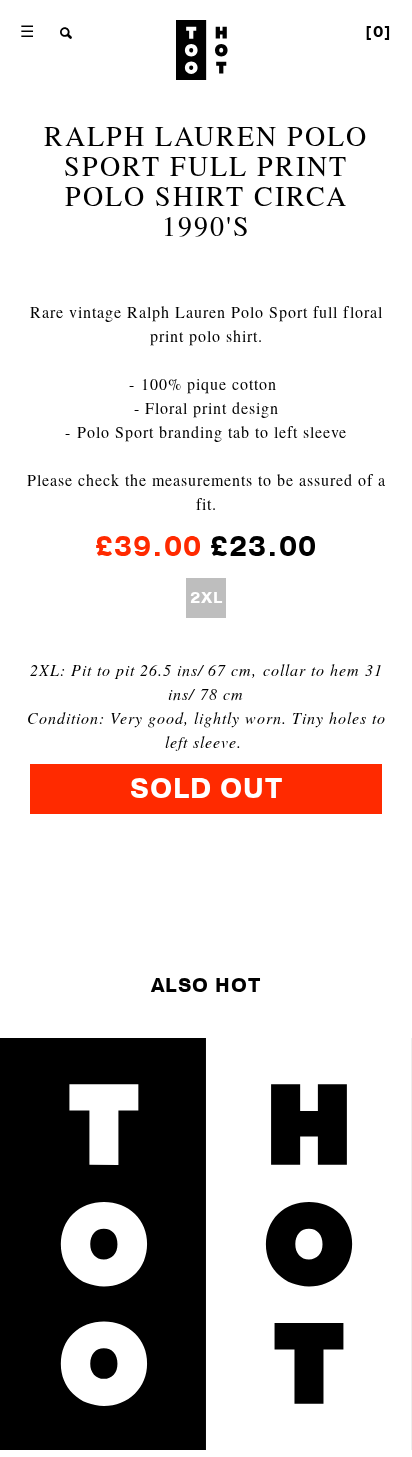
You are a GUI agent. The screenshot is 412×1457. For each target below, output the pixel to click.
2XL (206, 598)
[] (378, 32)
